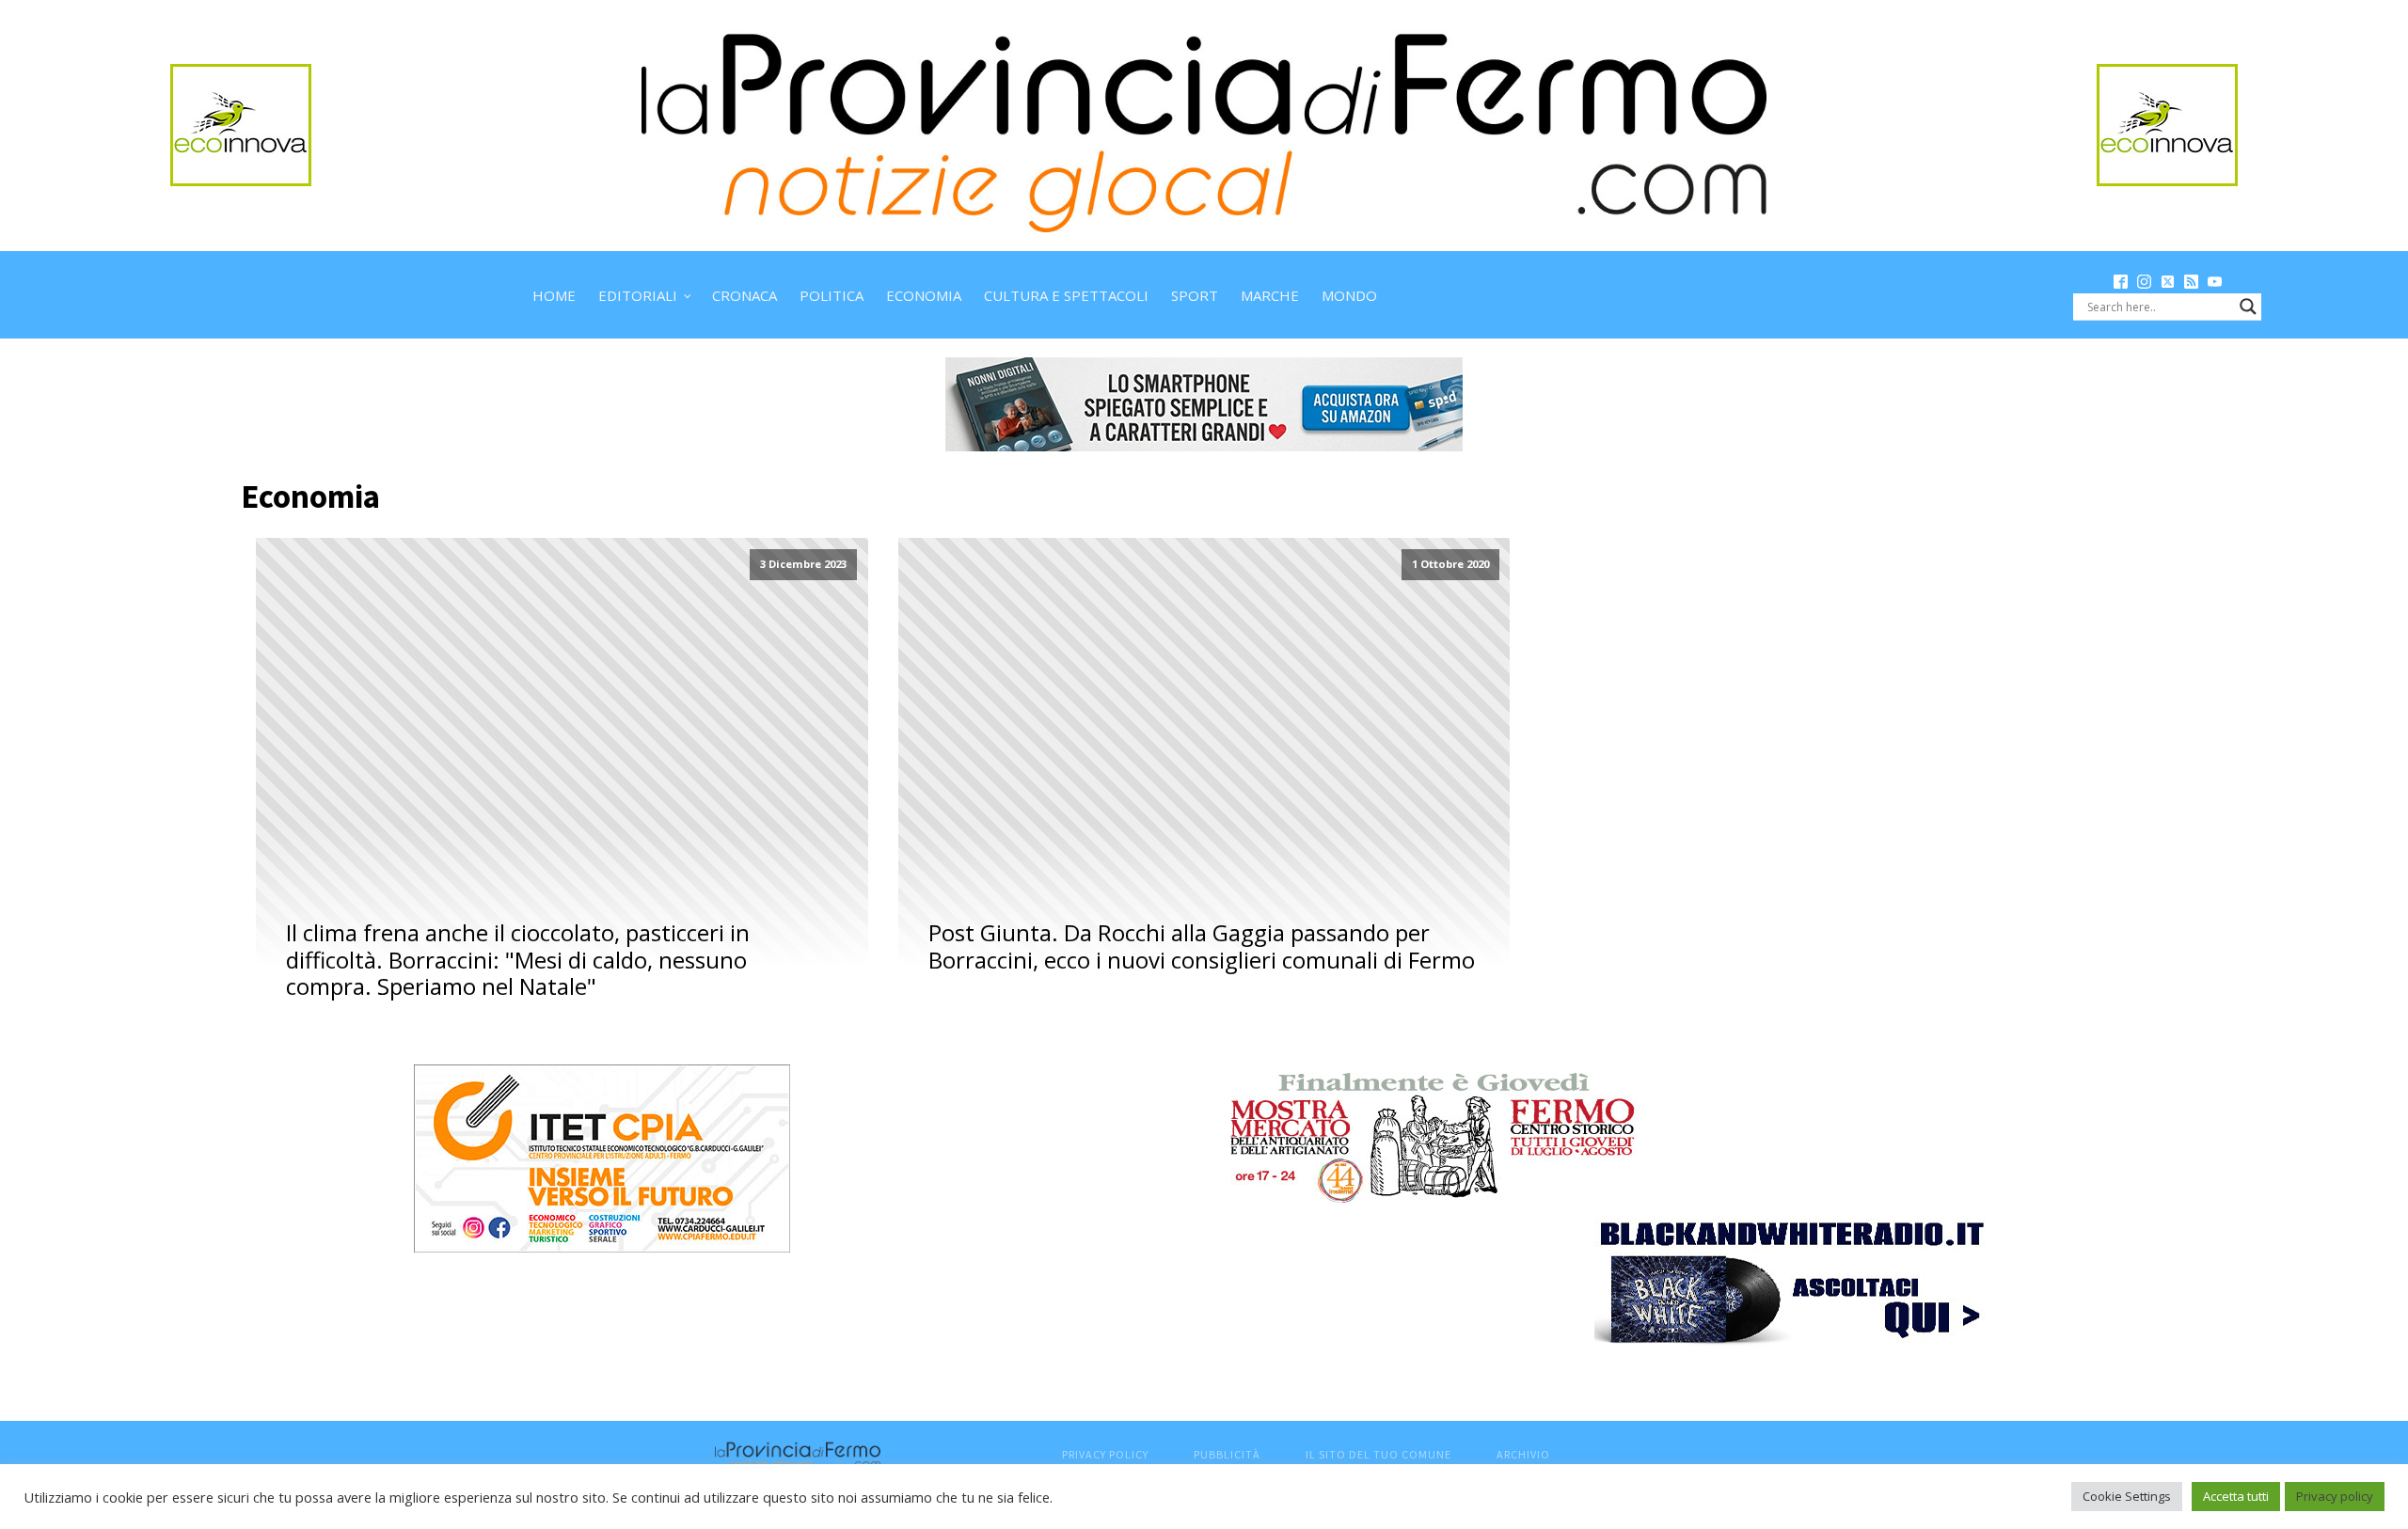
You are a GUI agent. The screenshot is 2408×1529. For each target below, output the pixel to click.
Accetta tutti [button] (2236, 1496)
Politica (832, 295)
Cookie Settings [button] (2127, 1496)
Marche (1270, 295)
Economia (924, 295)
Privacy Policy (1105, 1454)
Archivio (1523, 1454)
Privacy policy (2335, 1496)
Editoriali (638, 295)
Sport (1195, 295)
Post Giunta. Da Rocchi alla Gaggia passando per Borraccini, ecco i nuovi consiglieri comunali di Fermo (1202, 947)
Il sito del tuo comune (1378, 1454)
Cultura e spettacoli (1066, 295)
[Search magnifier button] (2248, 307)
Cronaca (745, 295)
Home (554, 295)
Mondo (1349, 295)
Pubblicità (1227, 1454)
